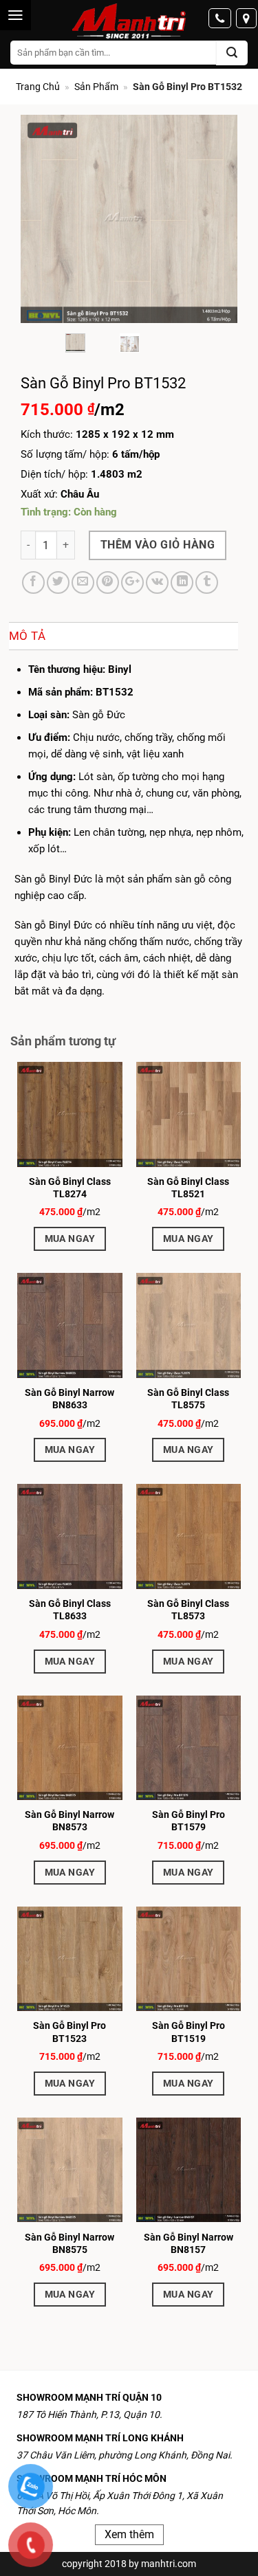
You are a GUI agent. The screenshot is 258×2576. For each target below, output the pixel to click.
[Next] (216, 219)
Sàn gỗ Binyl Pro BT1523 (69, 2032)
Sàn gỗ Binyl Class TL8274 (70, 1188)
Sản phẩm (96, 87)
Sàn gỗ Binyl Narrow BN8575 (69, 2243)
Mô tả (28, 636)
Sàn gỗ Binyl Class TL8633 (70, 1610)
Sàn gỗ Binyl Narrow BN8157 (189, 2243)
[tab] (123, 636)
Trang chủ (38, 87)
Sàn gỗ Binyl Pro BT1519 (189, 2032)
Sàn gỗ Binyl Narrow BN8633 (69, 1399)
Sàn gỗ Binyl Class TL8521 (188, 1188)
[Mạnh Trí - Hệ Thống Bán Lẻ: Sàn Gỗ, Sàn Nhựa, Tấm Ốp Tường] (129, 22)
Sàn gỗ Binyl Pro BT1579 (189, 1821)
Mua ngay (70, 1239)
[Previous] (42, 219)
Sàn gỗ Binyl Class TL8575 (188, 1399)
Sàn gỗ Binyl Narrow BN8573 (69, 1821)
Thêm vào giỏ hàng (158, 545)
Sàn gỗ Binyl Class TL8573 (188, 1610)
